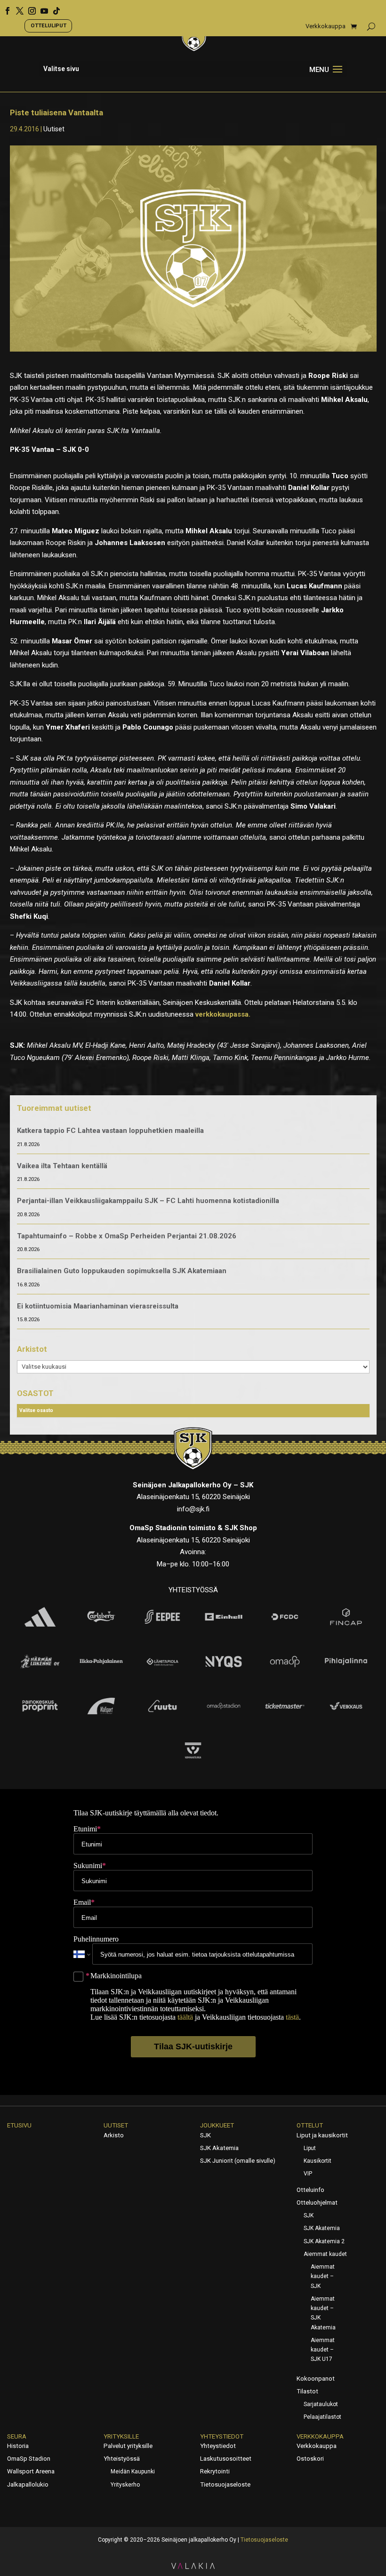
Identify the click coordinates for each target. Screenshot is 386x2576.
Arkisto (114, 2135)
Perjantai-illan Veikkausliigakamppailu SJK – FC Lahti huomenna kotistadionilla (148, 1201)
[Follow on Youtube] (41, 8)
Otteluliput (48, 25)
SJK (205, 2135)
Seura (17, 2436)
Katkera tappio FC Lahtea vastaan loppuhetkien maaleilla (110, 1131)
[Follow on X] (16, 8)
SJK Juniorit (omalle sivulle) (238, 2161)
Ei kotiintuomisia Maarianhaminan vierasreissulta (98, 1306)
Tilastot (307, 2391)
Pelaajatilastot (322, 2417)
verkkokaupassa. (223, 1014)
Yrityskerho (125, 2485)
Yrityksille (121, 2436)
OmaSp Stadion (29, 2459)
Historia (18, 2446)
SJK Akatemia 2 (324, 2241)
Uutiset (54, 129)
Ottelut (310, 2125)
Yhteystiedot (222, 2436)
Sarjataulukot (321, 2404)
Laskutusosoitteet (226, 2459)
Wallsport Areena (31, 2471)
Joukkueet (217, 2125)
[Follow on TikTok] (53, 8)
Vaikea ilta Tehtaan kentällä (62, 1166)
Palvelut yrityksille (128, 2446)
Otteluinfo (310, 2190)
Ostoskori (310, 2459)
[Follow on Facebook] (4, 8)
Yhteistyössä (122, 2459)
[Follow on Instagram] (29, 8)
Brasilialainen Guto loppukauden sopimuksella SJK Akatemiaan (122, 1271)
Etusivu (19, 2125)
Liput (310, 2148)
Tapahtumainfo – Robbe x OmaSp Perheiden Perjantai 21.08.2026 (127, 1236)
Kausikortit (318, 2161)
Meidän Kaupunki (133, 2472)
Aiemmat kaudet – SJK (323, 2276)
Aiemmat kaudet (325, 2254)
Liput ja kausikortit (322, 2135)
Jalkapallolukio (28, 2484)
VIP (308, 2174)
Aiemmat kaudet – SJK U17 (323, 2350)
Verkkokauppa (326, 26)
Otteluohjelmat (317, 2203)
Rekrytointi (215, 2471)
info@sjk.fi (193, 1509)
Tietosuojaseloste (225, 2484)
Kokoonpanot (316, 2379)
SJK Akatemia (219, 2148)
